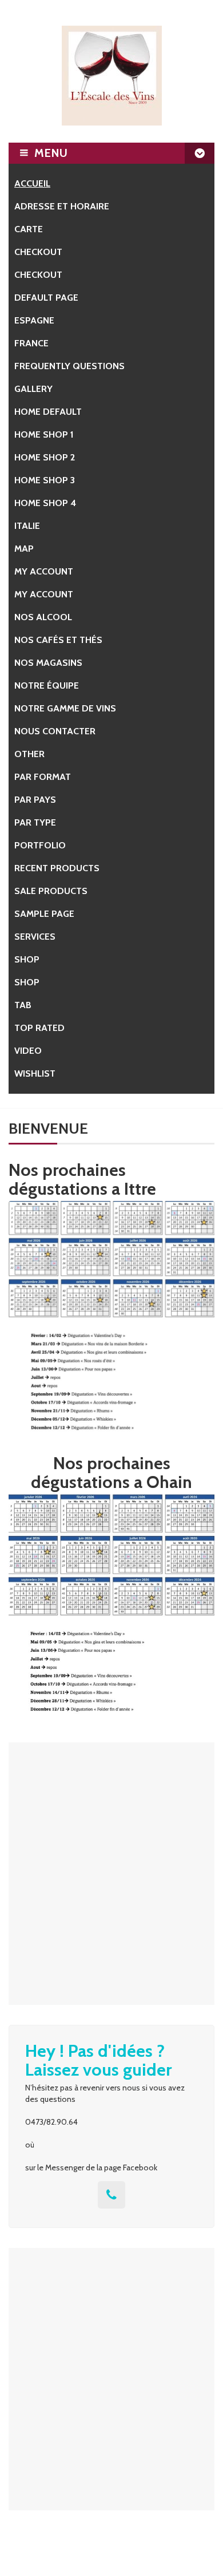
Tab (23, 1005)
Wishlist (35, 1073)
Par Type (35, 822)
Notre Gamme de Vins (65, 708)
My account (44, 571)
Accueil (32, 183)
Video (28, 1051)
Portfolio (40, 845)
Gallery (33, 389)
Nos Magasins (48, 663)
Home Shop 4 (45, 503)
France (31, 343)
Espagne (34, 320)
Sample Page (44, 914)
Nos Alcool (43, 617)
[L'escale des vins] (112, 76)
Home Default (48, 412)
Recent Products (57, 868)
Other (29, 754)
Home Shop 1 (44, 434)
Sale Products (51, 891)
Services (35, 937)
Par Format (43, 777)
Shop (27, 959)
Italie (27, 526)
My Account (44, 594)
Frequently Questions (69, 366)
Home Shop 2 (45, 457)
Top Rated (39, 1028)
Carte (29, 229)
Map (24, 549)
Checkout (38, 252)
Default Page (46, 298)
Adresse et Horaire (62, 206)
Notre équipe (47, 686)
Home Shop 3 (45, 480)
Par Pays (35, 800)
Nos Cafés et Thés (58, 640)
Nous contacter (55, 731)
